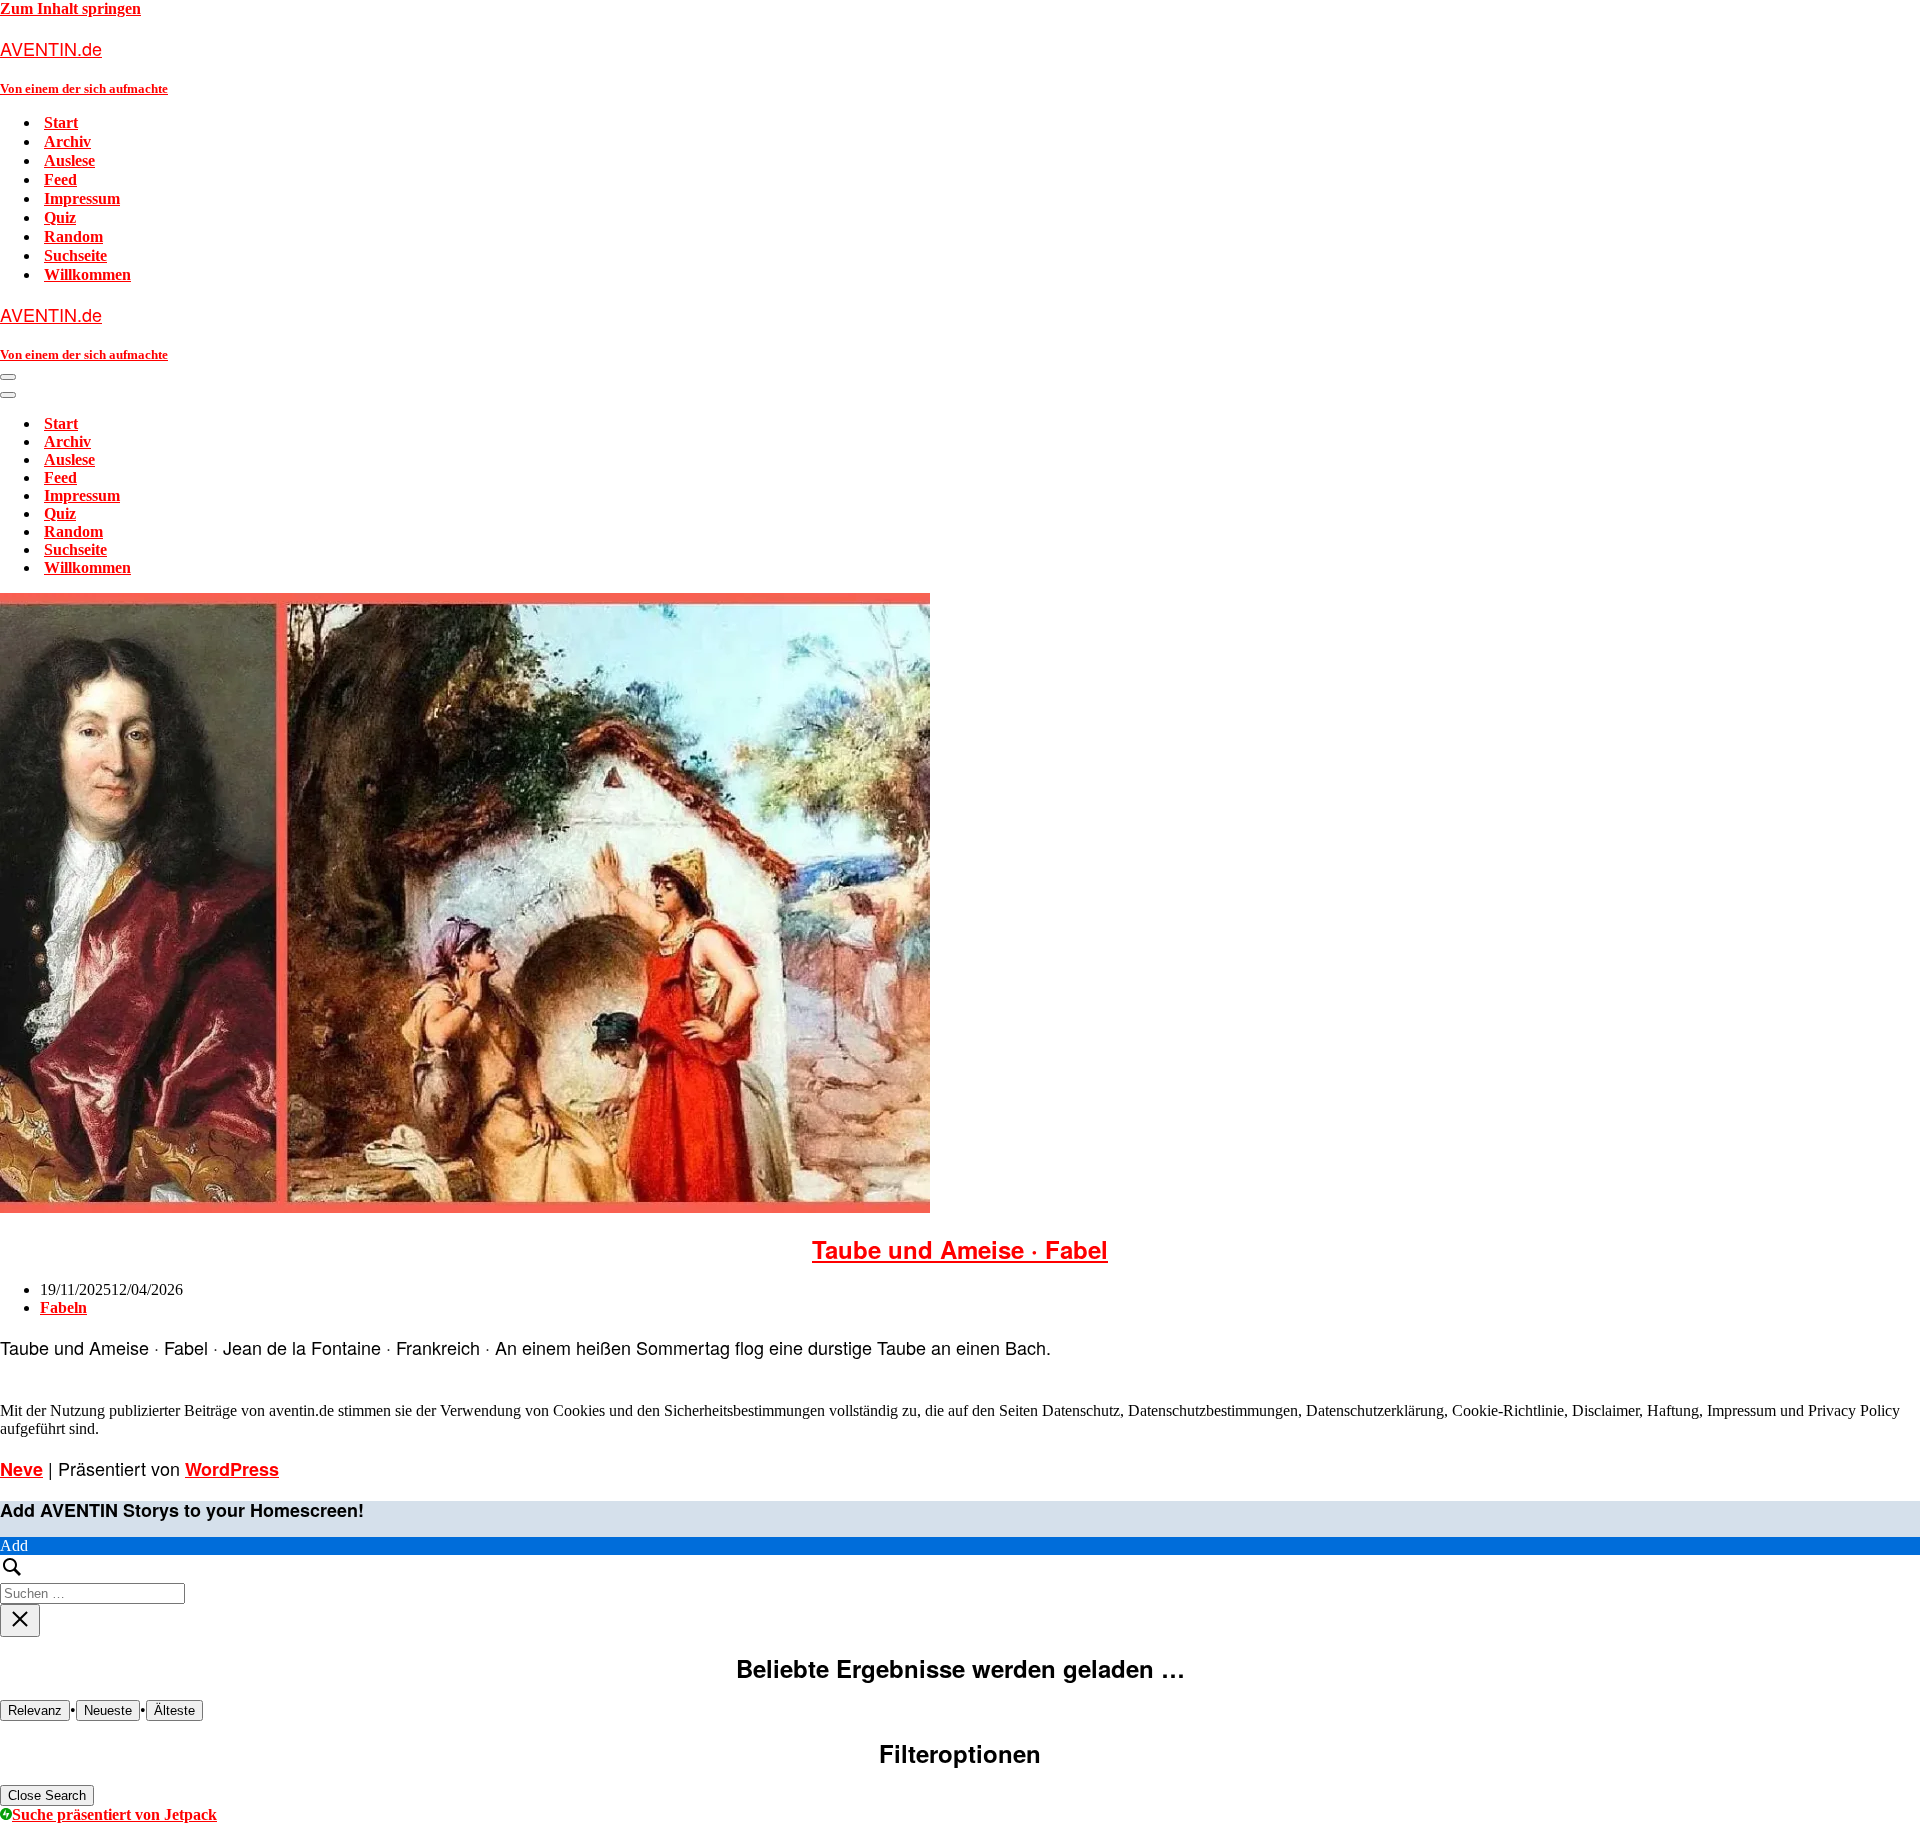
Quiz (60, 217)
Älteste (174, 1710)
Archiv (67, 141)
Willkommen (87, 274)
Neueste (108, 1710)
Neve (21, 1469)
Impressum (82, 198)
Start (61, 122)
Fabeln (63, 1307)
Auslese (69, 160)
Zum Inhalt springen (70, 8)
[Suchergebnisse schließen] (20, 1620)
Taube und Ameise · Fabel (960, 1249)
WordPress (232, 1469)
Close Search (47, 1795)
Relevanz (35, 1710)
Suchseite (75, 255)
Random (73, 236)
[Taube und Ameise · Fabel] (465, 1207)
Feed (60, 179)
